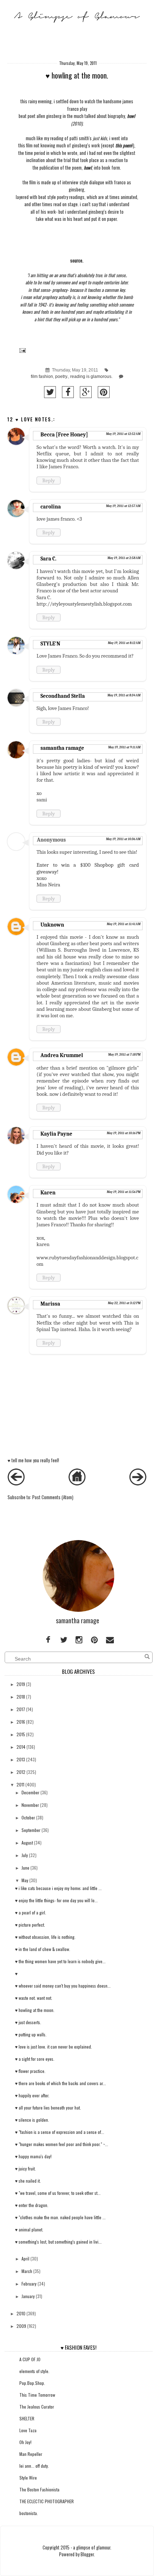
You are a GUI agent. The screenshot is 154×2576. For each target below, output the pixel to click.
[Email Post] (21, 350)
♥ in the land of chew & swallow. (43, 1949)
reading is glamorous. (91, 377)
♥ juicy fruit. (25, 2168)
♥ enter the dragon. (32, 2205)
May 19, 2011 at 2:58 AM (124, 558)
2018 (21, 1697)
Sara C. (48, 559)
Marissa (50, 1304)
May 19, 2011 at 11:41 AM (124, 924)
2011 (20, 1784)
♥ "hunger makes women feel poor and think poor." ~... (62, 2144)
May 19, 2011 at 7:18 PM (124, 1055)
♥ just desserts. (28, 2022)
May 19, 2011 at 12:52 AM (123, 434)
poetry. (62, 377)
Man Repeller (31, 2454)
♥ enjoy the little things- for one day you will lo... (56, 1900)
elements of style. (34, 2371)
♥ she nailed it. (28, 2181)
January (28, 2296)
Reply (49, 480)
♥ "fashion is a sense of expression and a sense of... (60, 2132)
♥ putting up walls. (31, 2034)
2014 (21, 1747)
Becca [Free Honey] (64, 435)
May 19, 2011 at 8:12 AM (124, 643)
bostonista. (29, 2513)
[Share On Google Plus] (86, 392)
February (29, 2284)
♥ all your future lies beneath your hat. (48, 2108)
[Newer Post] (16, 1484)
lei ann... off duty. (34, 2466)
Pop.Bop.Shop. (32, 2383)
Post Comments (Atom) (53, 1497)
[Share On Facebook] (68, 392)
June (25, 1868)
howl (131, 116)
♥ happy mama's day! (33, 2156)
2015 (21, 1734)
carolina (51, 507)
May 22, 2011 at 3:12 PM (124, 1303)
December (30, 1792)
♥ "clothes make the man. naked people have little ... (60, 2217)
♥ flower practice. (30, 2071)
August (27, 1843)
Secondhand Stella (63, 696)
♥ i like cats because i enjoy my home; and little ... (58, 1888)
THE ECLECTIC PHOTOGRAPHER (47, 2501)
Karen (48, 1193)
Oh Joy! (25, 2442)
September (31, 1830)
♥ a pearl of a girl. (31, 1912)
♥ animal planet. (29, 2229)
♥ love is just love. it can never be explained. (54, 2047)
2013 (21, 1759)
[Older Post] (138, 1484)
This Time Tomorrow (37, 2395)
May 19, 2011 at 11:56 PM (124, 1192)
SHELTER (27, 2418)
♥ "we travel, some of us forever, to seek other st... (58, 2193)
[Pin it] (104, 392)
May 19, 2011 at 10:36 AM (123, 839)
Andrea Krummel (62, 1055)
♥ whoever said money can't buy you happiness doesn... (63, 1986)
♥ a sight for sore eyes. (35, 2059)
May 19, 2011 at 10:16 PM (124, 1133)
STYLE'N (50, 644)
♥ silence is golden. (32, 2120)
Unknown (52, 925)
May (25, 1880)
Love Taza (28, 2430)
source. (77, 261)
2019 (21, 1684)
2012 (21, 1772)
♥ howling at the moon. (35, 2010)
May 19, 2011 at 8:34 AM (124, 695)
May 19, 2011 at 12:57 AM (123, 506)
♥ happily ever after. (32, 2095)
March (27, 2271)
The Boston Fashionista (39, 2489)
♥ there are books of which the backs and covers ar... (61, 2083)
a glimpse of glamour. (92, 2547)
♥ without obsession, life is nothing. (45, 1937)
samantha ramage (62, 748)
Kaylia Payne (56, 1134)
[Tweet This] (50, 392)
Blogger (87, 2554)
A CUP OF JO (30, 2359)
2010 (21, 2313)
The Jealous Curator (37, 2407)
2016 (21, 1722)
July (25, 1855)
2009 (21, 2326)
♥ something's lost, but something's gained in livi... (58, 2242)
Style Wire (28, 2478)
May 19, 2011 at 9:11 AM (124, 747)
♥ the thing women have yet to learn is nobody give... (60, 1961)
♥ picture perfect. (30, 1925)
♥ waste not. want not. (34, 1998)
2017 (21, 1709)
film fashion (42, 377)
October (28, 1817)
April (25, 2258)
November (30, 1805)
